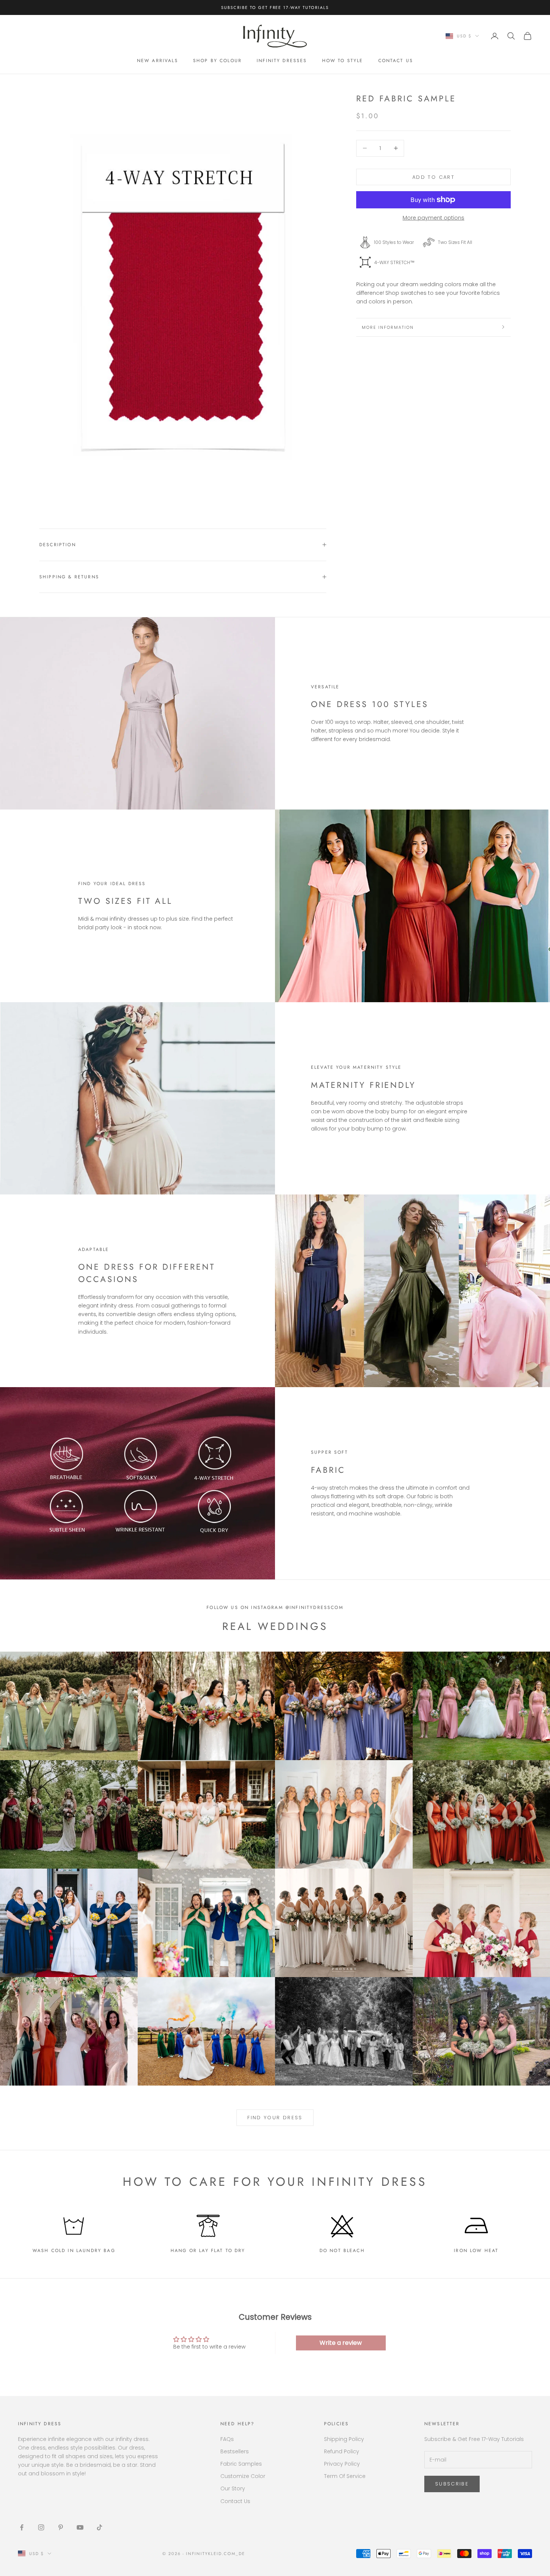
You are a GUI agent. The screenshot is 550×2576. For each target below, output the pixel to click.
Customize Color (243, 2476)
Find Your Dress (275, 2118)
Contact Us (396, 61)
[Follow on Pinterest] (61, 2527)
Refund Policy (342, 2451)
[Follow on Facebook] (22, 2527)
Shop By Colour (217, 61)
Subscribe (452, 2484)
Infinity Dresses (282, 61)
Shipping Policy (344, 2439)
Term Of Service (345, 2476)
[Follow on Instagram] (41, 2527)
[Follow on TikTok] (100, 2527)
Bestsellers (235, 2451)
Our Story (233, 2488)
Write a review (341, 2343)
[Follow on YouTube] (80, 2527)
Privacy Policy (342, 2464)
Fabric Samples (241, 2464)
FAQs (227, 2439)
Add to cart (433, 177)
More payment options (433, 218)
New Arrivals (158, 61)
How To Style (343, 61)
